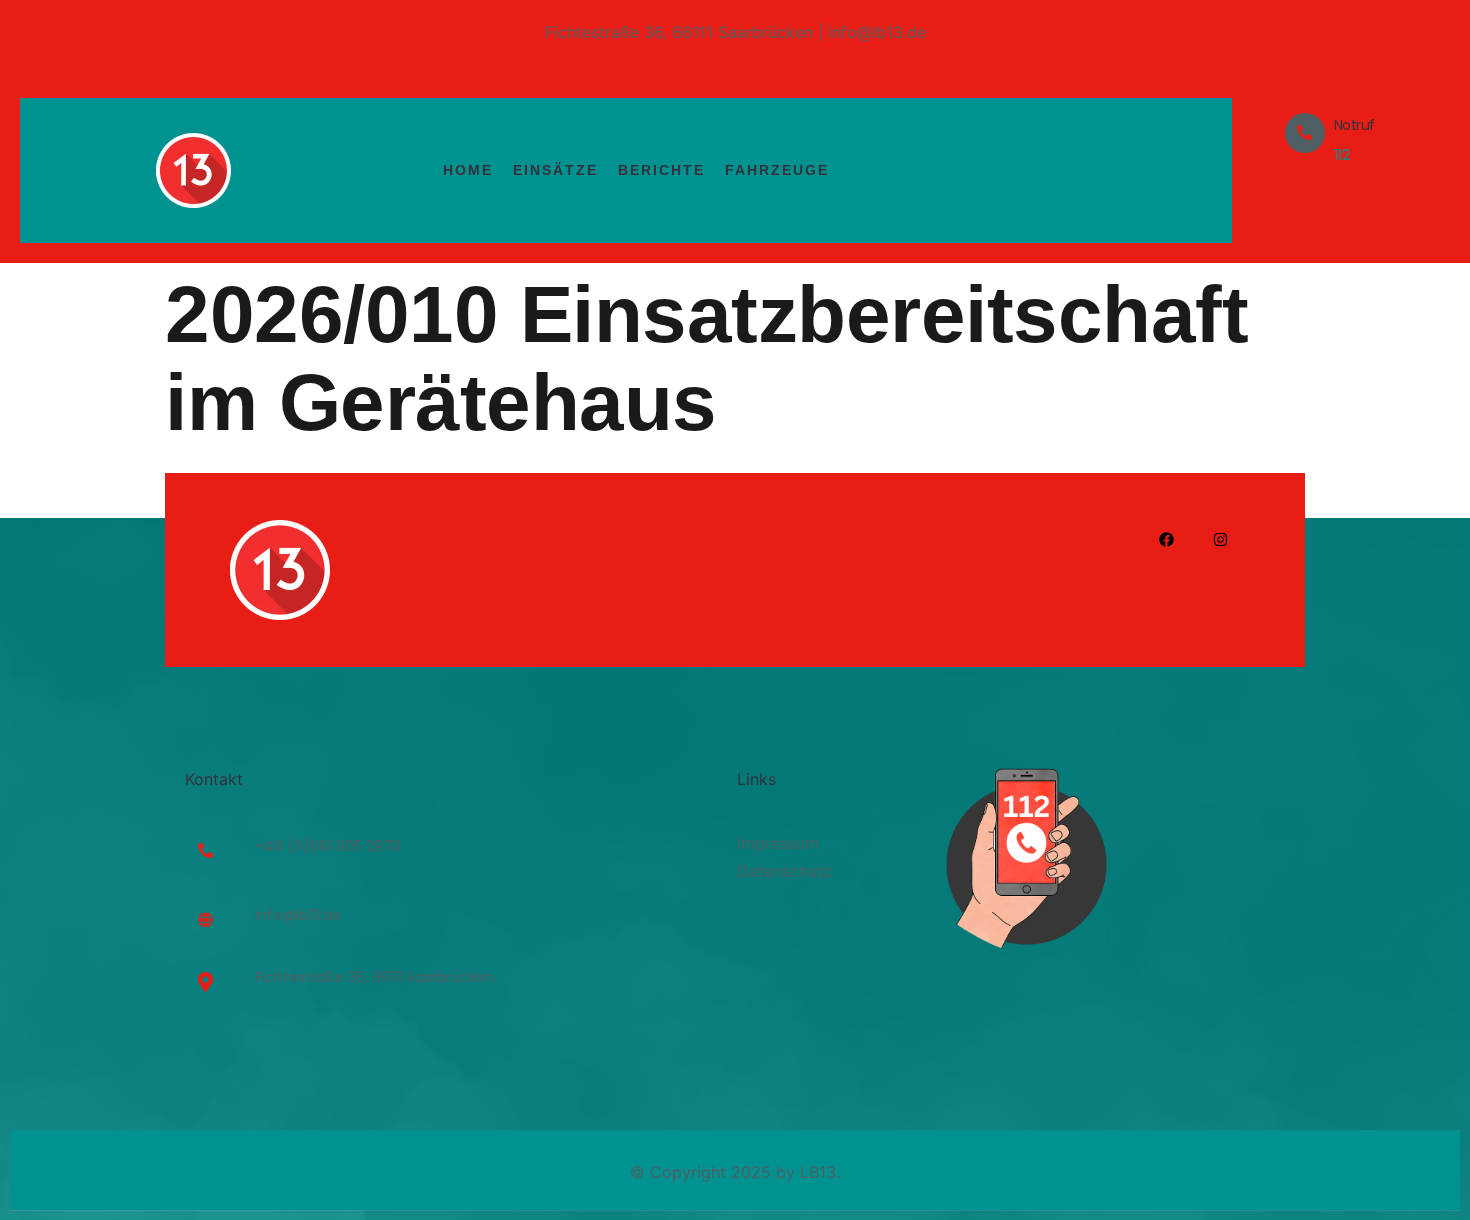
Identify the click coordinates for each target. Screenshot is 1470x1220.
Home (468, 170)
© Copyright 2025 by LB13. (735, 1172)
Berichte (661, 170)
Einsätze (555, 170)
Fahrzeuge (777, 170)
